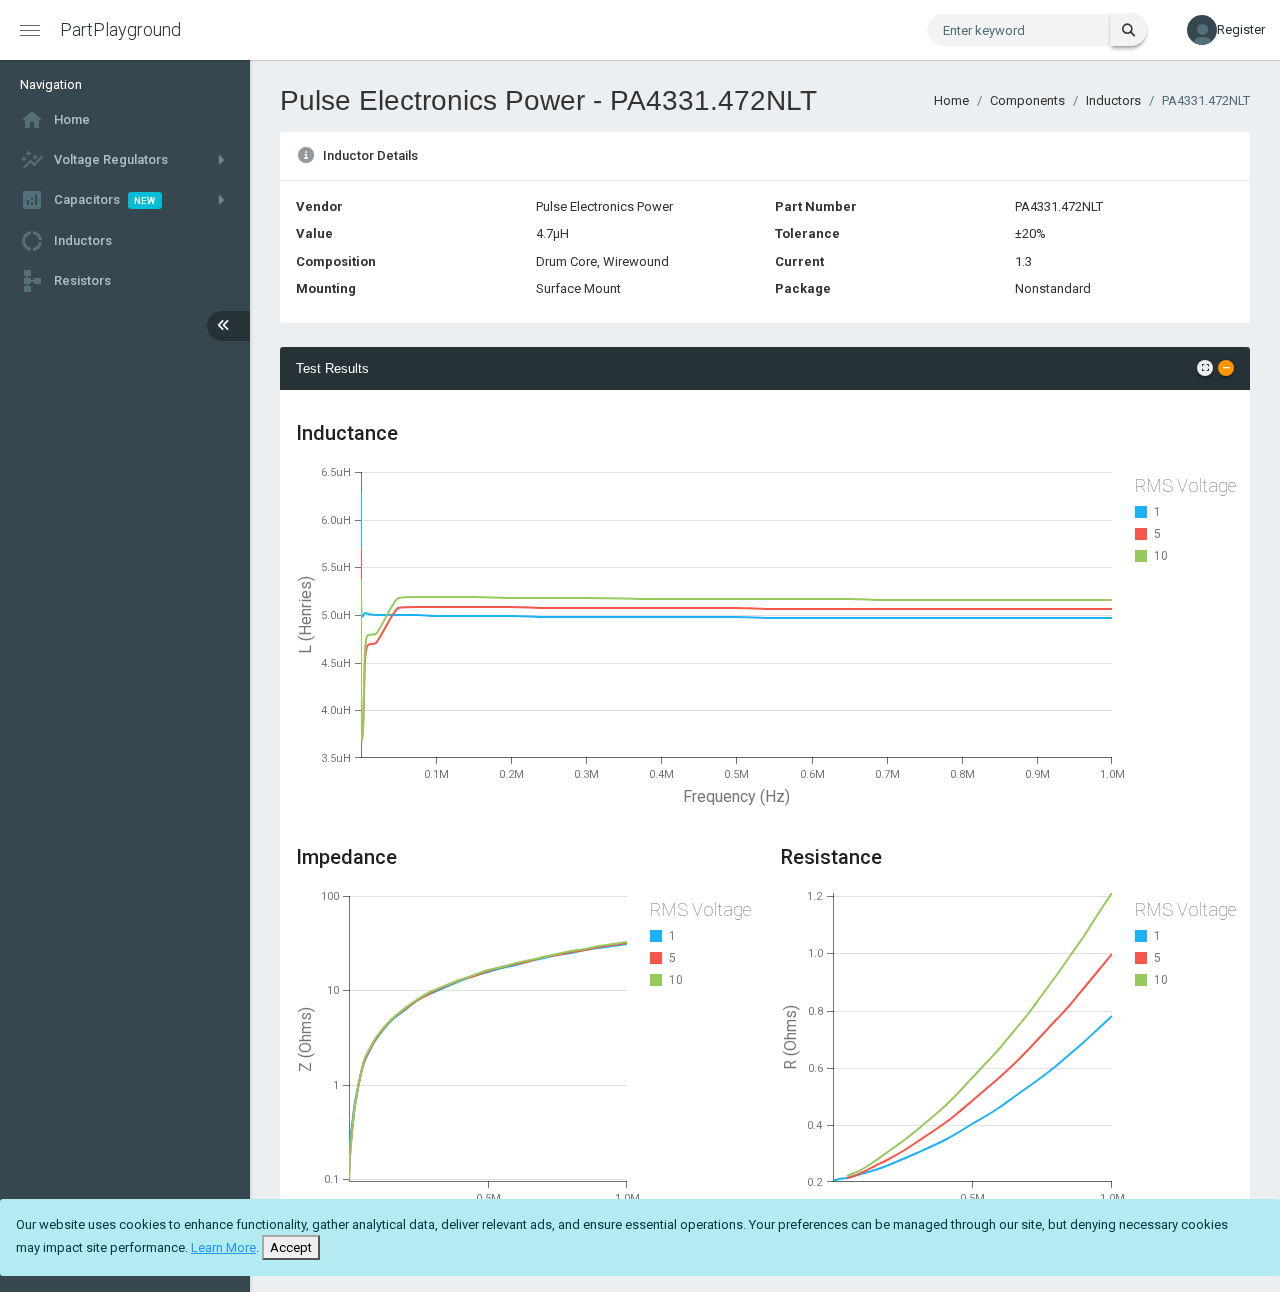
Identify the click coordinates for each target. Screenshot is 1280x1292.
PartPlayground (120, 29)
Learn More (223, 1247)
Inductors (1113, 100)
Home (951, 100)
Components (1027, 100)
